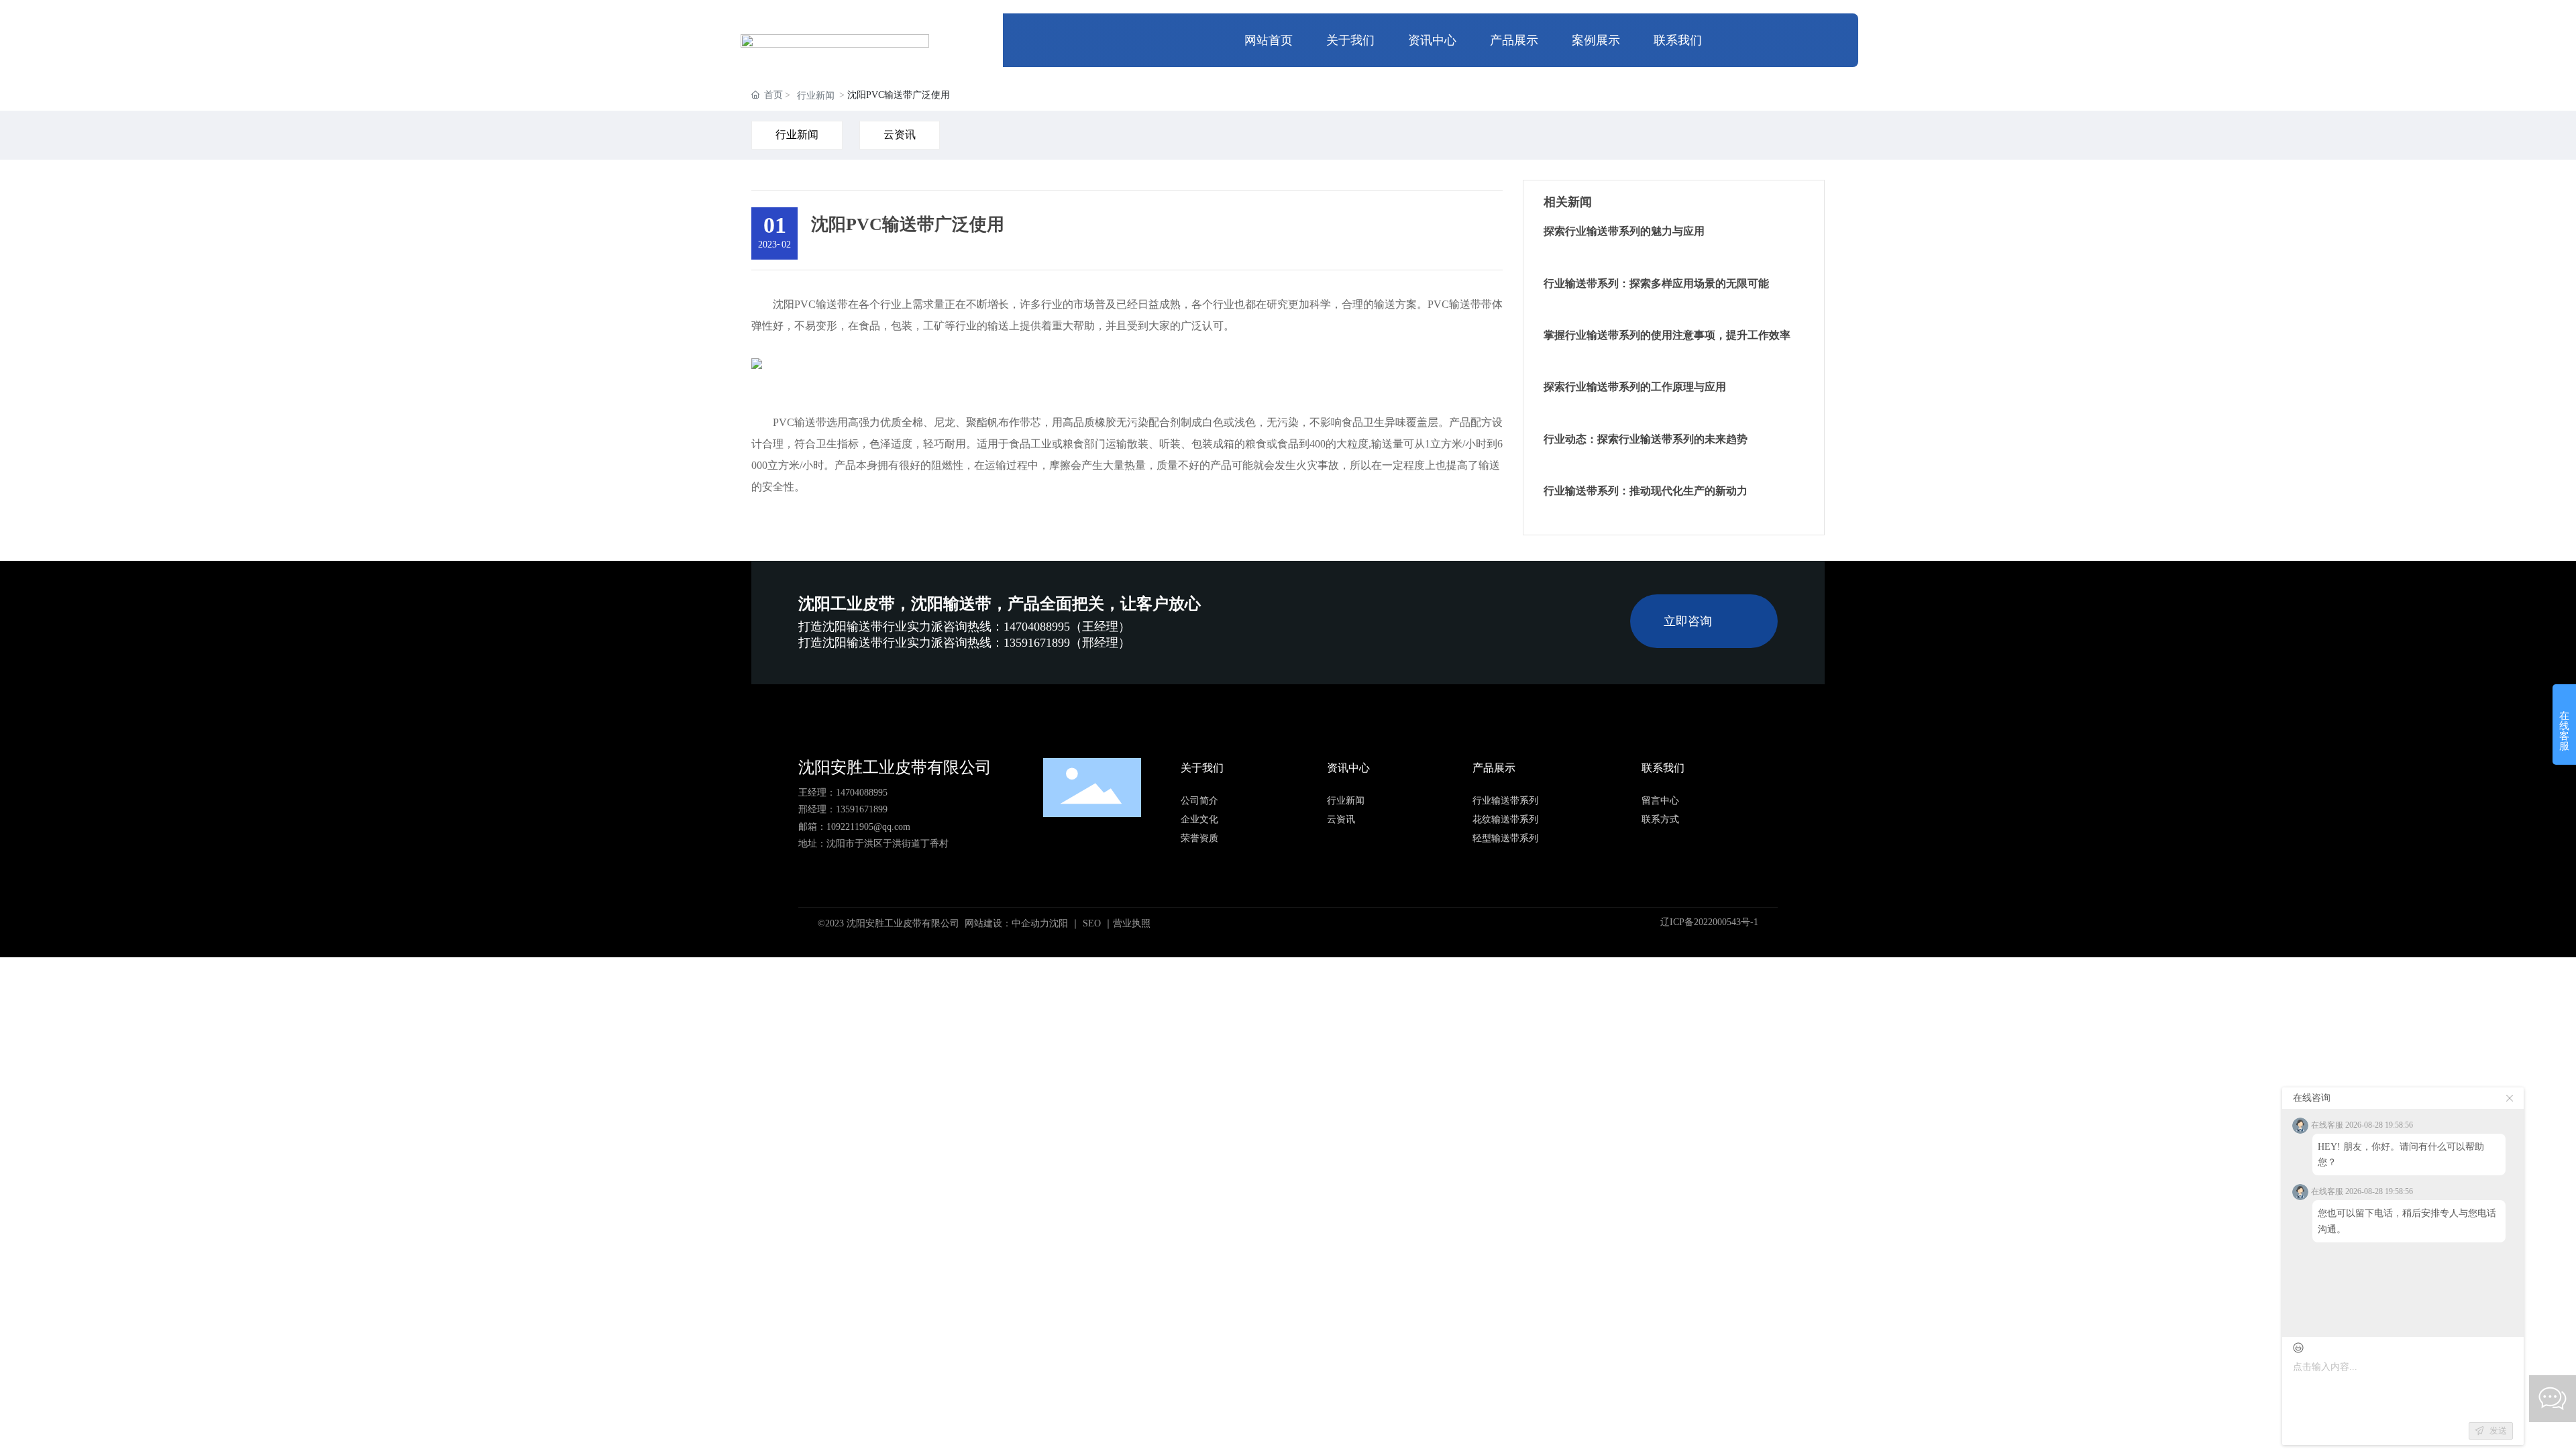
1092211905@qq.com (868, 827)
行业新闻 (816, 96)
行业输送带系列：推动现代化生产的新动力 (1646, 491)
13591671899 (862, 809)
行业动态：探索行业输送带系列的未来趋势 (1646, 439)
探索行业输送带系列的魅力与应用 (1624, 231)
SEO (1092, 923)
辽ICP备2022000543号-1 (1709, 922)
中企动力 (1030, 923)
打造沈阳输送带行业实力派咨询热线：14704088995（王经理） (964, 627)
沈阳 (1059, 923)
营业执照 (1132, 923)
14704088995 (862, 793)
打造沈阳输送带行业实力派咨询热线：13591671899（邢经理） (964, 643)
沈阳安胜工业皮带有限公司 (895, 767)
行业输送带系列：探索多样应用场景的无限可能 (1656, 283)
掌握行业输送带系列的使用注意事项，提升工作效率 (1667, 335)
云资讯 (900, 135)
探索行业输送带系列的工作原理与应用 (1635, 387)
